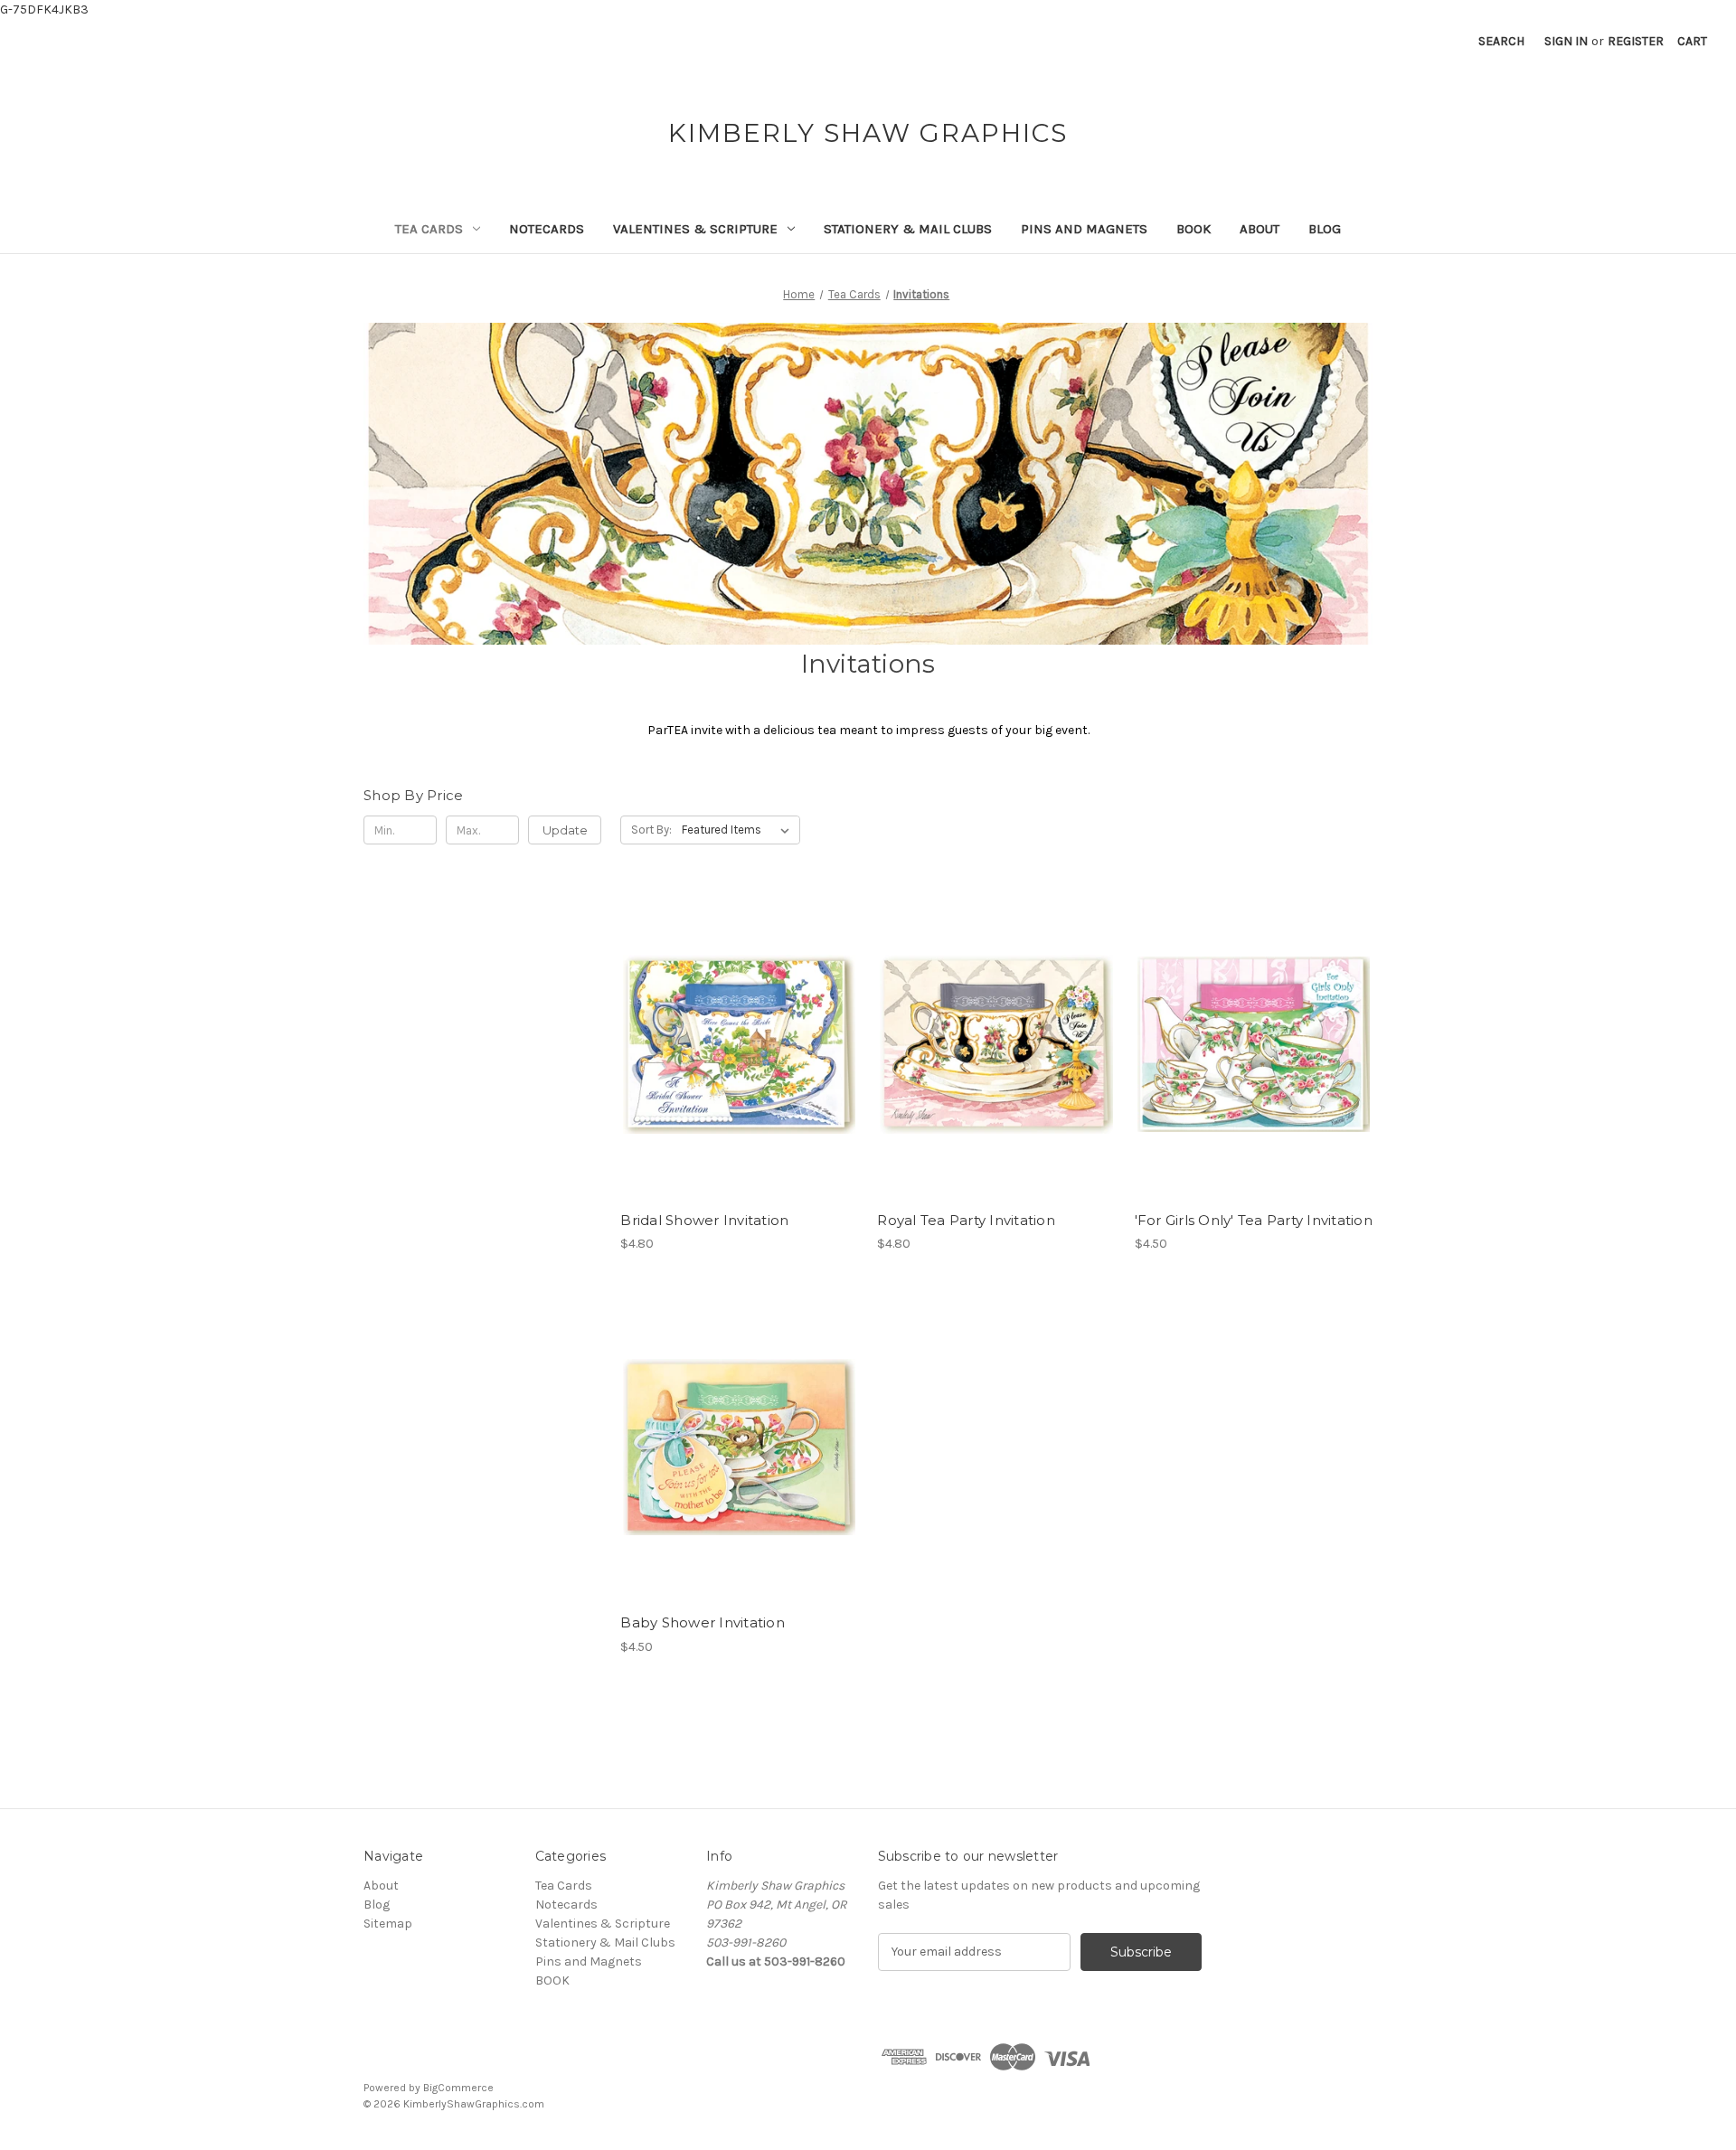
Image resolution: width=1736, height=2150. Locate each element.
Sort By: (651, 830)
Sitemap (388, 1924)
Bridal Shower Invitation (704, 1220)
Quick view (738, 1029)
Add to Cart (739, 1061)
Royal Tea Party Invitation (966, 1220)
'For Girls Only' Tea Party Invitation (1254, 1220)
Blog (1325, 229)
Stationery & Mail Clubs (908, 229)
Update (565, 830)
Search (1501, 41)
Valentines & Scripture (695, 229)
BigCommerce (458, 2088)
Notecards (547, 229)
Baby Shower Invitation (703, 1622)
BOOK (1193, 229)
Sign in (1566, 41)
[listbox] (739, 830)
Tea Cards (429, 229)
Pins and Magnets (1084, 229)
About (1260, 229)
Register (1636, 41)
